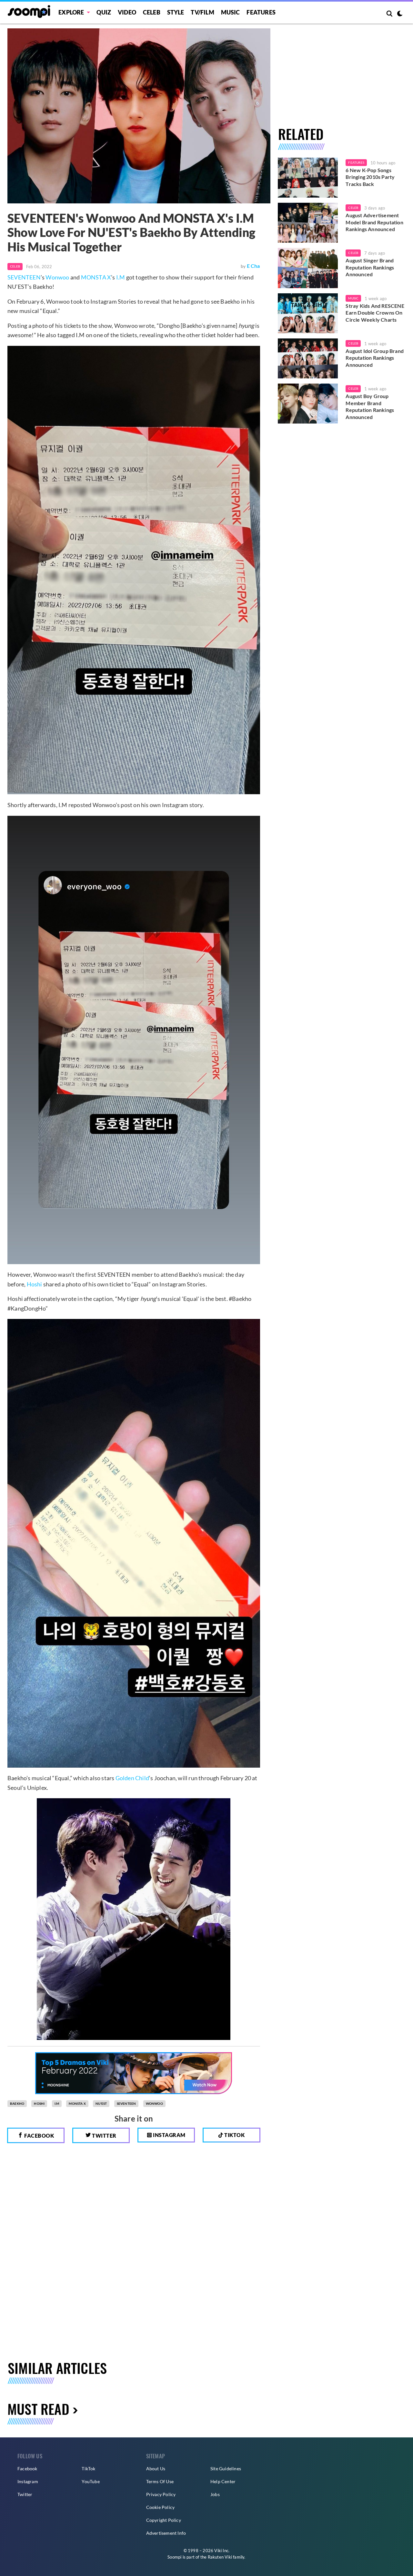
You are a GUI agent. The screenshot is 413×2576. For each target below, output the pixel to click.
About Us (156, 2469)
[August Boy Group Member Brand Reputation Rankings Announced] (308, 404)
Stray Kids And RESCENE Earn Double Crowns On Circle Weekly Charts (375, 313)
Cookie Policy (161, 2507)
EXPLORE (71, 12)
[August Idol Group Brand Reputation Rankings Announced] (308, 358)
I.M (121, 277)
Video (127, 12)
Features (261, 12)
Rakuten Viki (220, 2557)
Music (231, 12)
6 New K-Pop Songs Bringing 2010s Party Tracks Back (370, 177)
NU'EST (101, 2103)
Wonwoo (57, 277)
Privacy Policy (161, 2494)
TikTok (88, 2469)
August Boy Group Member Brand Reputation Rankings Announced (370, 406)
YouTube (91, 2481)
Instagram (169, 2135)
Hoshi (35, 1284)
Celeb (152, 12)
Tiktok (234, 2135)
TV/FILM (202, 12)
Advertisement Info (166, 2533)
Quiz (104, 12)
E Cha (253, 266)
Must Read (38, 2409)
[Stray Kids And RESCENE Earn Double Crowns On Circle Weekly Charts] (308, 313)
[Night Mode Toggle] (400, 14)
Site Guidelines (226, 2469)
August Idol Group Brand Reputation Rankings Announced (375, 358)
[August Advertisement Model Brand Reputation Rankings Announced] (308, 223)
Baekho (17, 2103)
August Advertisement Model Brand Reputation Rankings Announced (374, 222)
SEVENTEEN (24, 277)
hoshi (39, 2103)
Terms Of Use (160, 2481)
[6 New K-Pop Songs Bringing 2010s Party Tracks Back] (308, 178)
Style (176, 12)
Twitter (104, 2136)
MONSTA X (96, 277)
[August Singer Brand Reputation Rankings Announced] (308, 268)
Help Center (223, 2481)
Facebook (39, 2136)
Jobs (215, 2494)
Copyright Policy (164, 2520)
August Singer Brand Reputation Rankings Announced (370, 267)
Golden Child (132, 1778)
